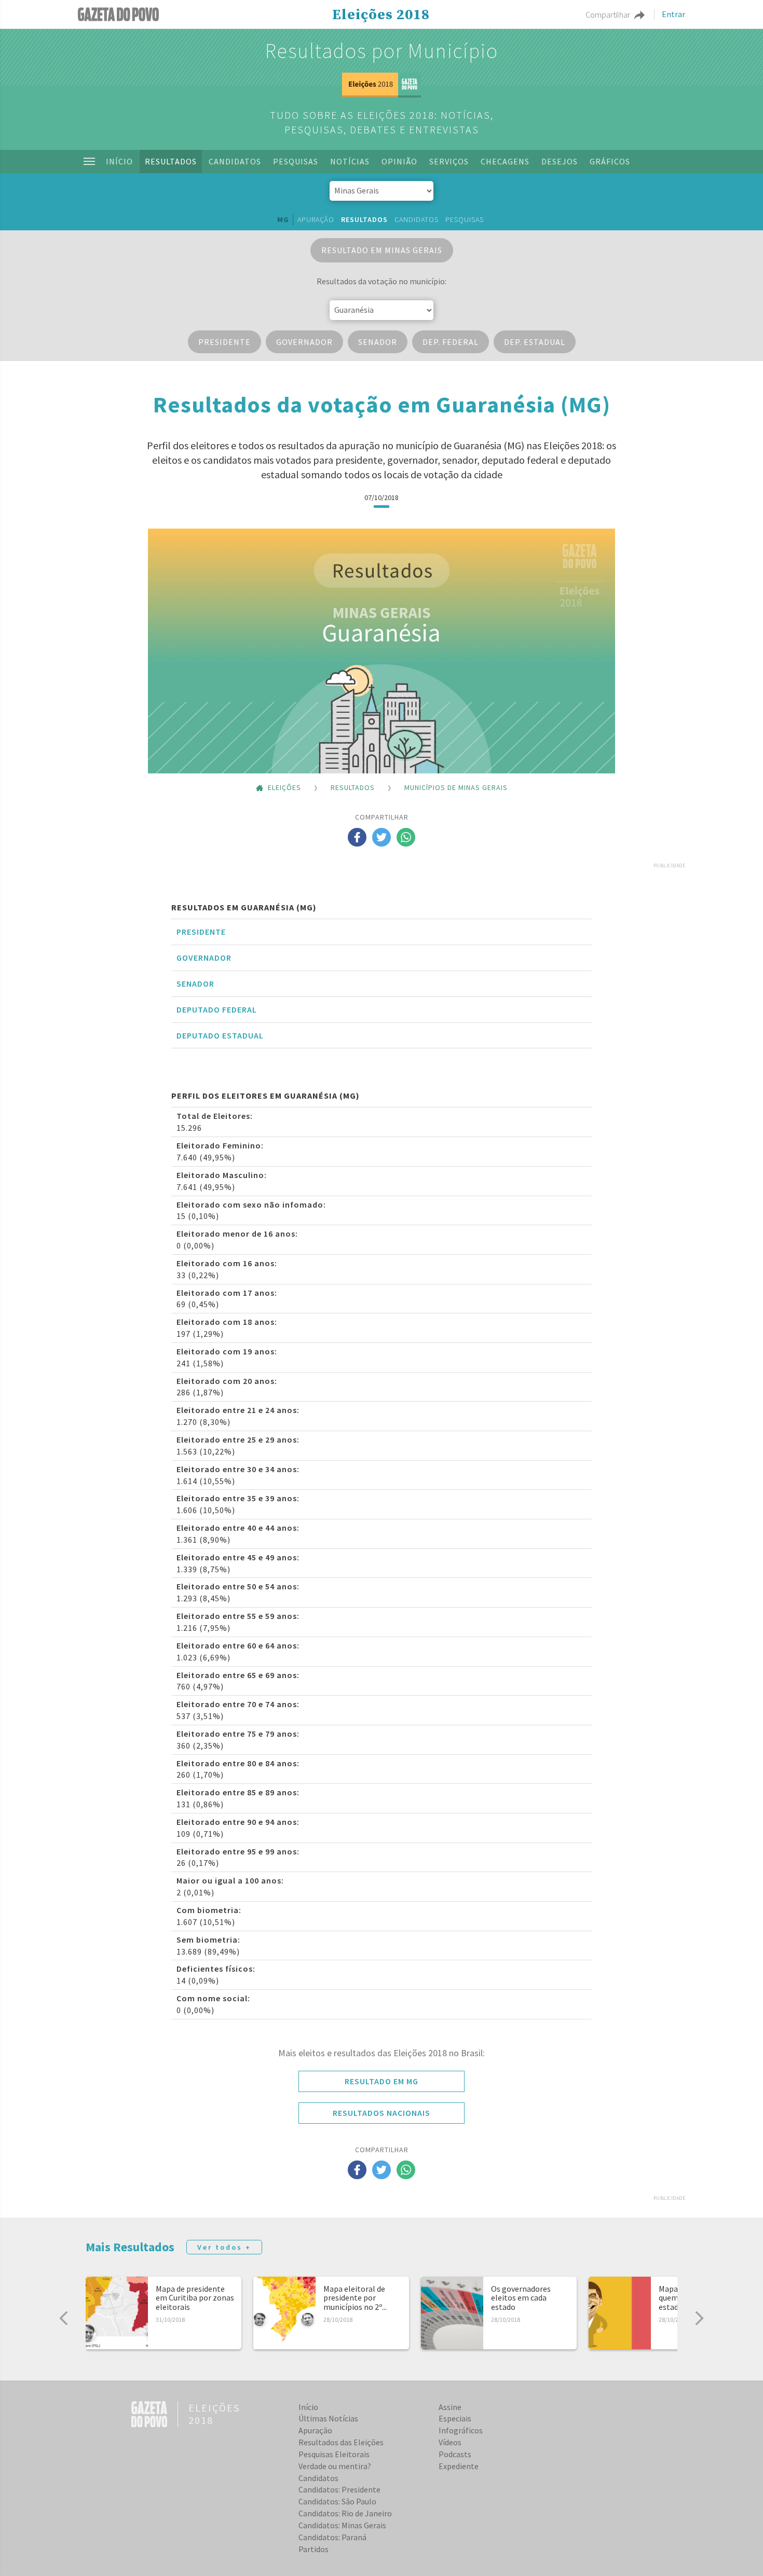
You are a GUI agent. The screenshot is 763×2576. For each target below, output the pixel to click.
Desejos (560, 161)
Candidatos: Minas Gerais (342, 2525)
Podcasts (455, 2454)
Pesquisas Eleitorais (334, 2454)
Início (119, 161)
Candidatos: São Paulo (337, 2501)
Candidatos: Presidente (339, 2489)
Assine (450, 2407)
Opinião (399, 161)
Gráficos (610, 161)
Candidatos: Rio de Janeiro (345, 2513)
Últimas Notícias (328, 2418)
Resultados (171, 161)
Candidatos (235, 161)
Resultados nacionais (382, 2113)
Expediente (459, 2466)
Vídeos (450, 2442)
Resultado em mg (382, 2081)
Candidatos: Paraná (332, 2537)
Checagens (505, 161)
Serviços (449, 161)
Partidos (314, 2549)
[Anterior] (64, 2318)
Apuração (316, 219)
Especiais (455, 2418)
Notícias (350, 161)
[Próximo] (699, 2318)
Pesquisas (296, 161)
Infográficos (461, 2430)
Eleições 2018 (381, 15)
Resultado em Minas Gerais (382, 250)
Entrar (673, 15)
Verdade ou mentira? (335, 2466)
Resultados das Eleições (341, 2442)
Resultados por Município (382, 51)
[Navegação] (89, 161)
